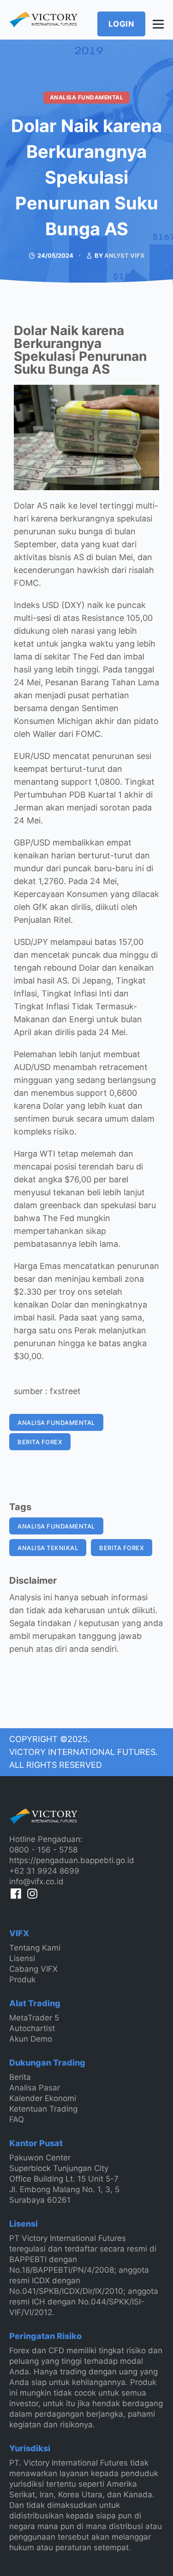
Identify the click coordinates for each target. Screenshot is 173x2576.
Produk (22, 1980)
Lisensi (22, 1958)
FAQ (17, 2119)
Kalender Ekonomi (43, 2098)
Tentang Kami (35, 1948)
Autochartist (32, 2028)
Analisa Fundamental (87, 97)
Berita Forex (40, 1442)
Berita (20, 2077)
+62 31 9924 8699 (44, 1871)
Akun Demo (31, 2039)
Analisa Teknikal (48, 1548)
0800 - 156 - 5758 (43, 1850)
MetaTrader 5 (34, 2018)
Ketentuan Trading (43, 2109)
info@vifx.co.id (36, 1881)
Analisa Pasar (35, 2088)
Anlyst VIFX (124, 255)
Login (122, 24)
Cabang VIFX (33, 1969)
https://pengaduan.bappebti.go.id (72, 1860)
